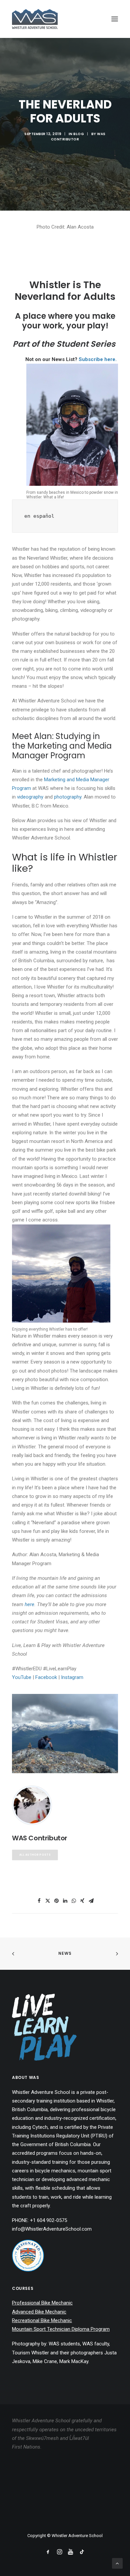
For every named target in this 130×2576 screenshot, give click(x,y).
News (65, 1953)
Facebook (46, 1677)
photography (68, 797)
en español (39, 516)
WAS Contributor (78, 137)
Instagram (72, 1677)
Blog (79, 134)
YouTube (22, 1677)
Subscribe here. (98, 359)
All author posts (35, 1855)
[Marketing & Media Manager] (65, 1734)
